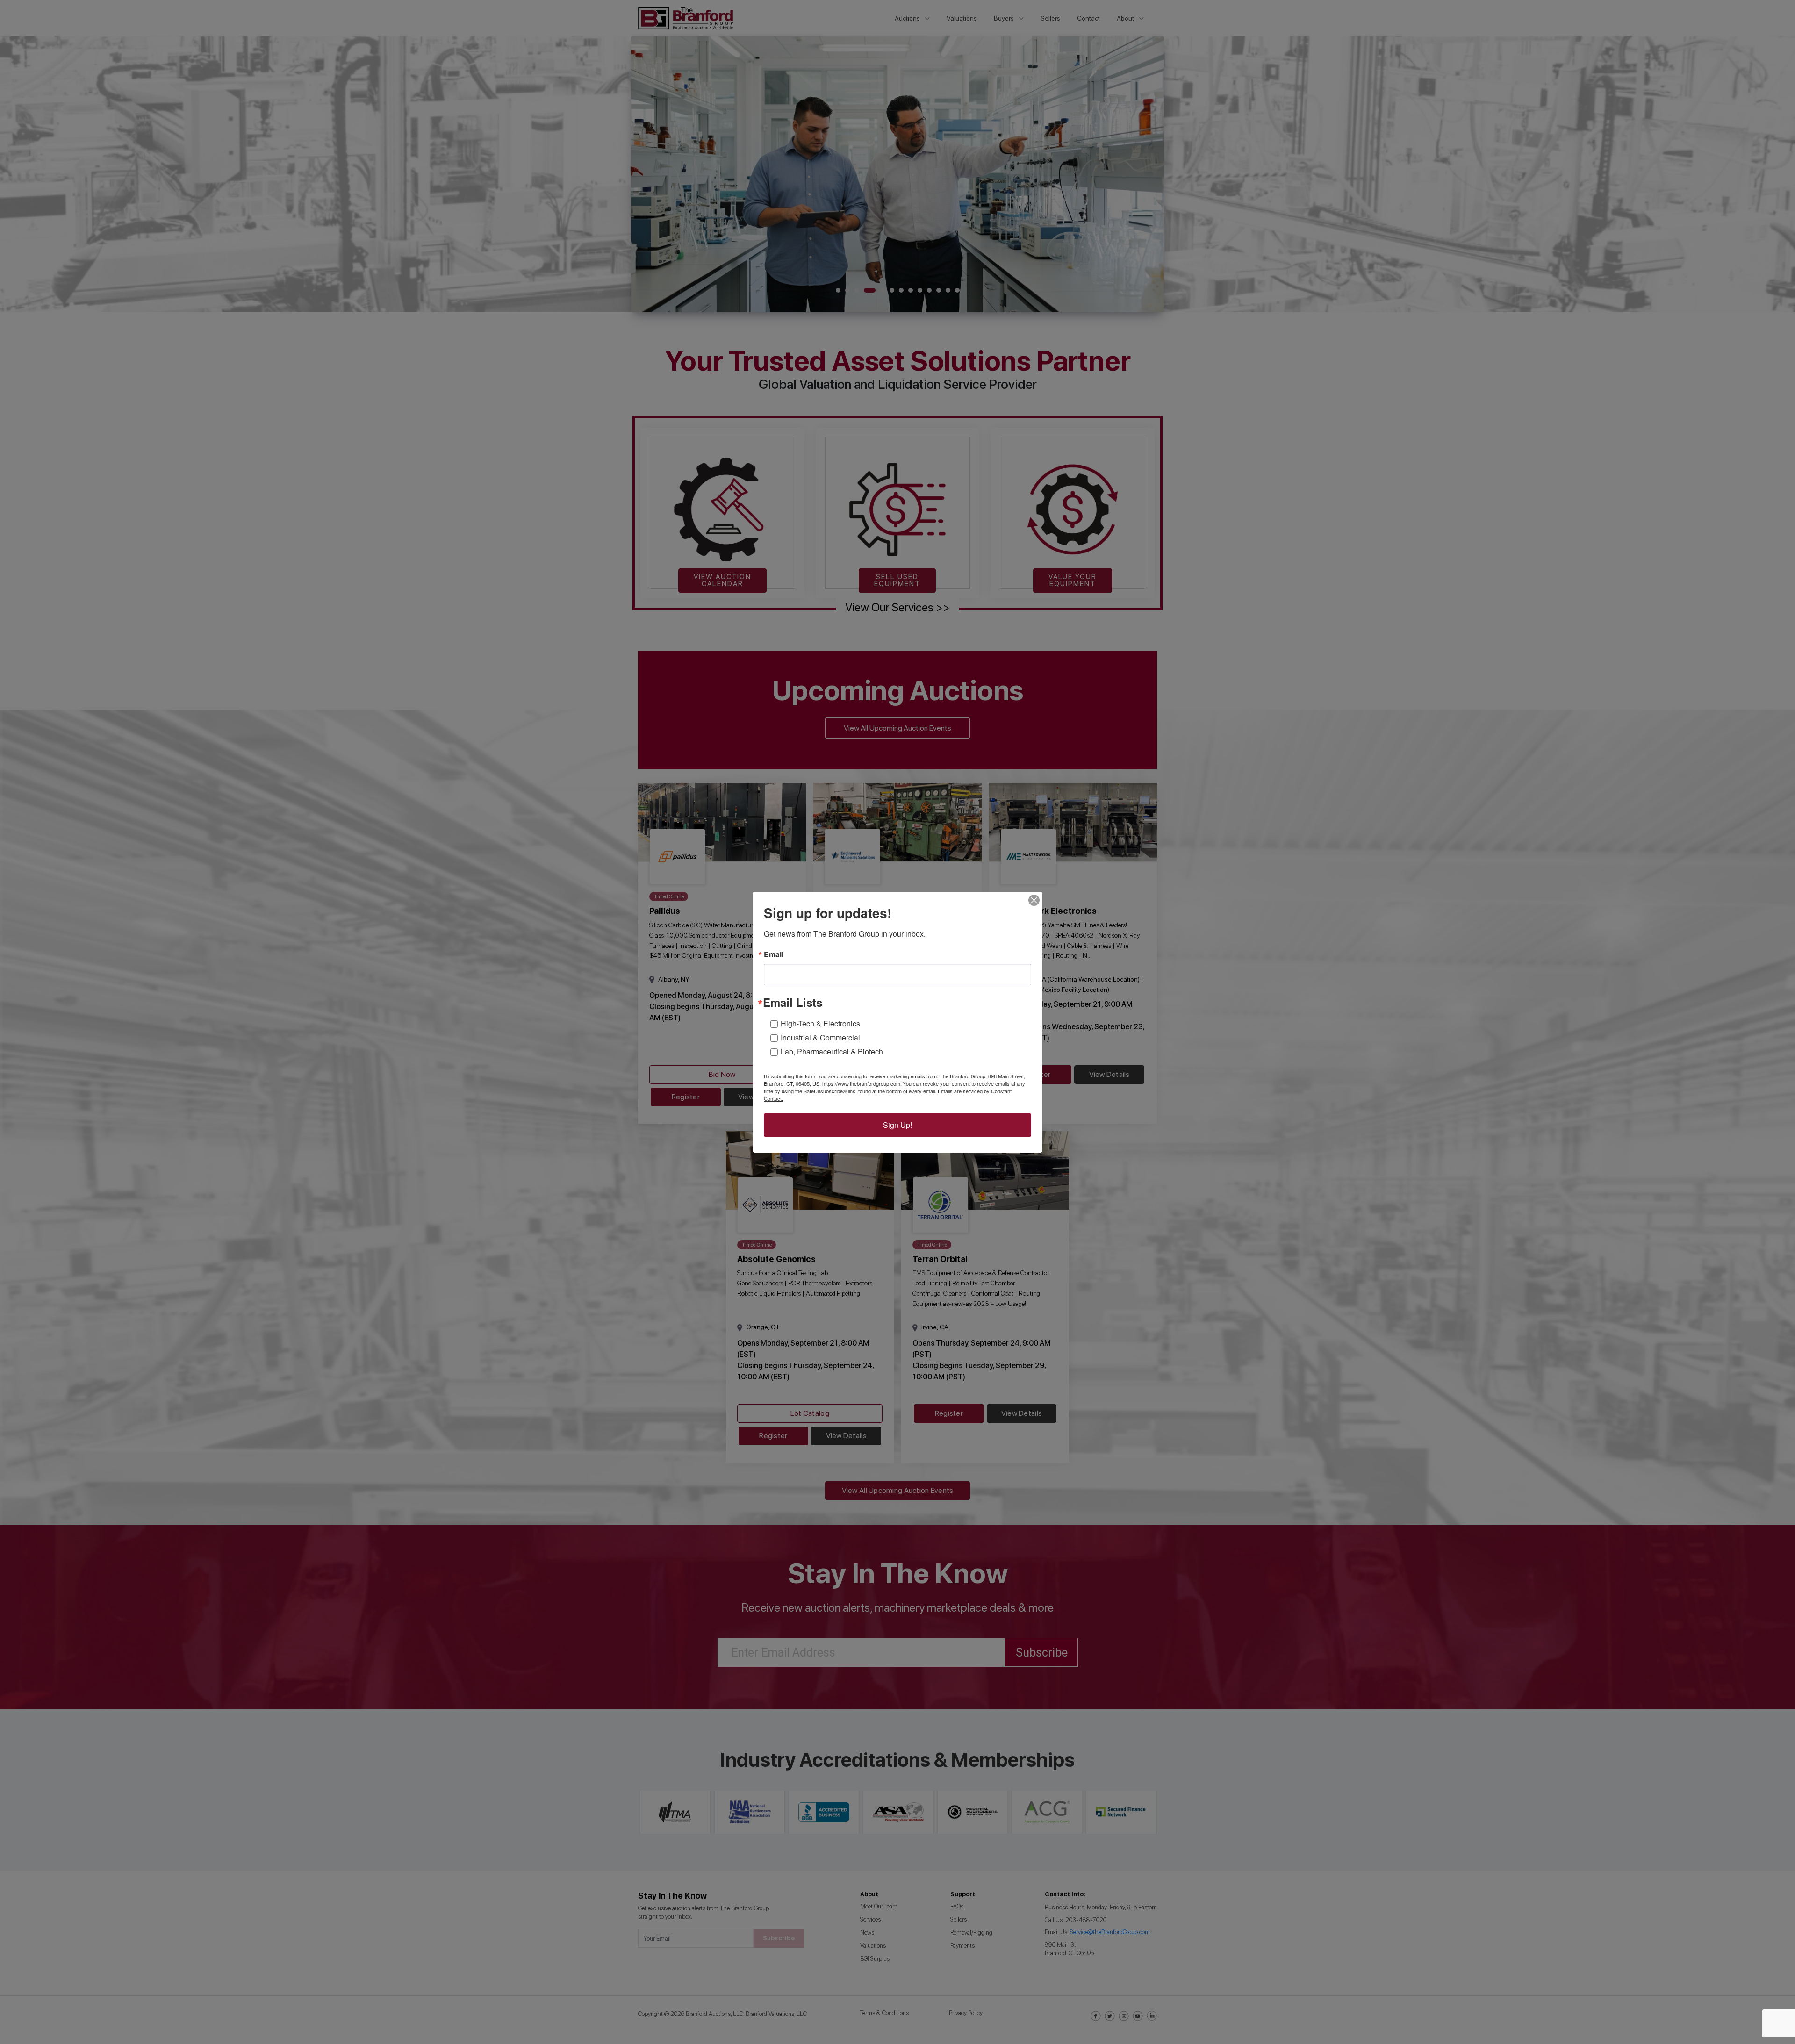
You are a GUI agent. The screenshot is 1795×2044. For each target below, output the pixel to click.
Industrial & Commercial (820, 1037)
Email (774, 954)
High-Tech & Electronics (820, 1023)
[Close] (1034, 900)
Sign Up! (897, 1125)
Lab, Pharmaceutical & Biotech (832, 1051)
